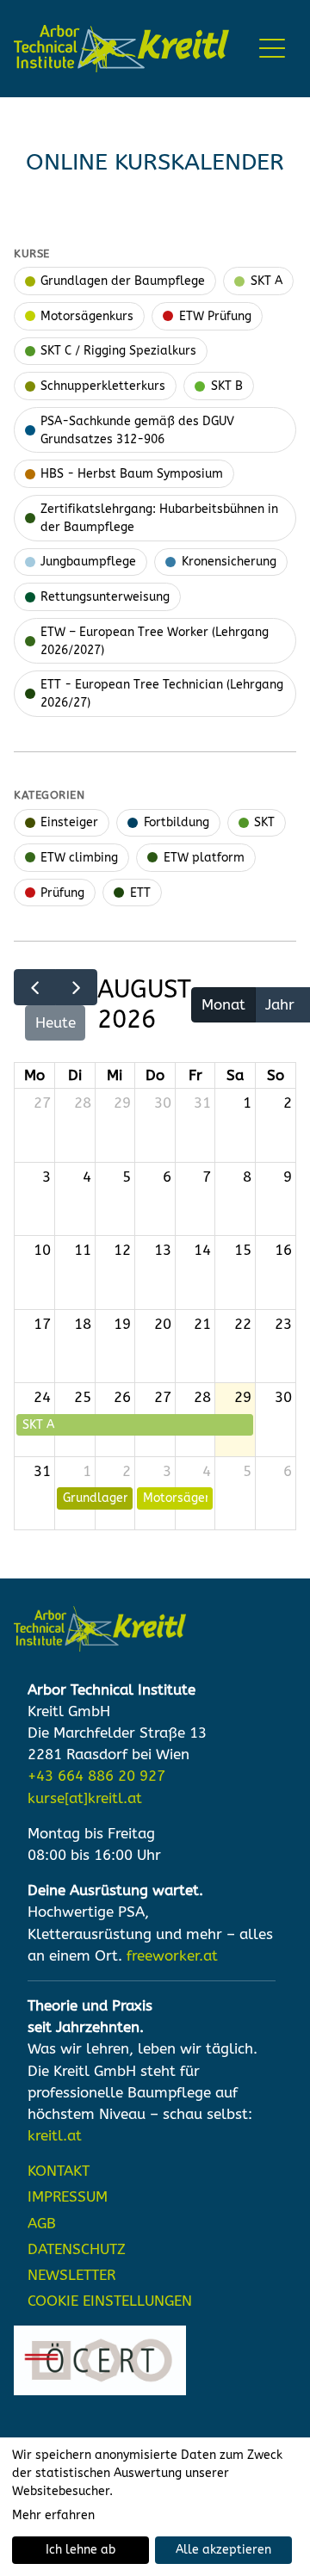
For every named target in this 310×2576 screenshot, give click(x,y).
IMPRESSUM (68, 2197)
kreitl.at (55, 2136)
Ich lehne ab (81, 2550)
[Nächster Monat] (76, 987)
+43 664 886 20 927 (96, 1776)
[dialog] (155, 2507)
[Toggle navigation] (273, 49)
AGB (42, 2224)
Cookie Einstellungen (110, 2301)
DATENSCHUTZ (77, 2249)
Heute (56, 1023)
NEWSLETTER (71, 2275)
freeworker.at (172, 1956)
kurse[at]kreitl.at (85, 1798)
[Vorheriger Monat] (35, 987)
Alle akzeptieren (223, 2550)
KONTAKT (59, 2171)
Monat (223, 1005)
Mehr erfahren (53, 2515)
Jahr (280, 1005)
